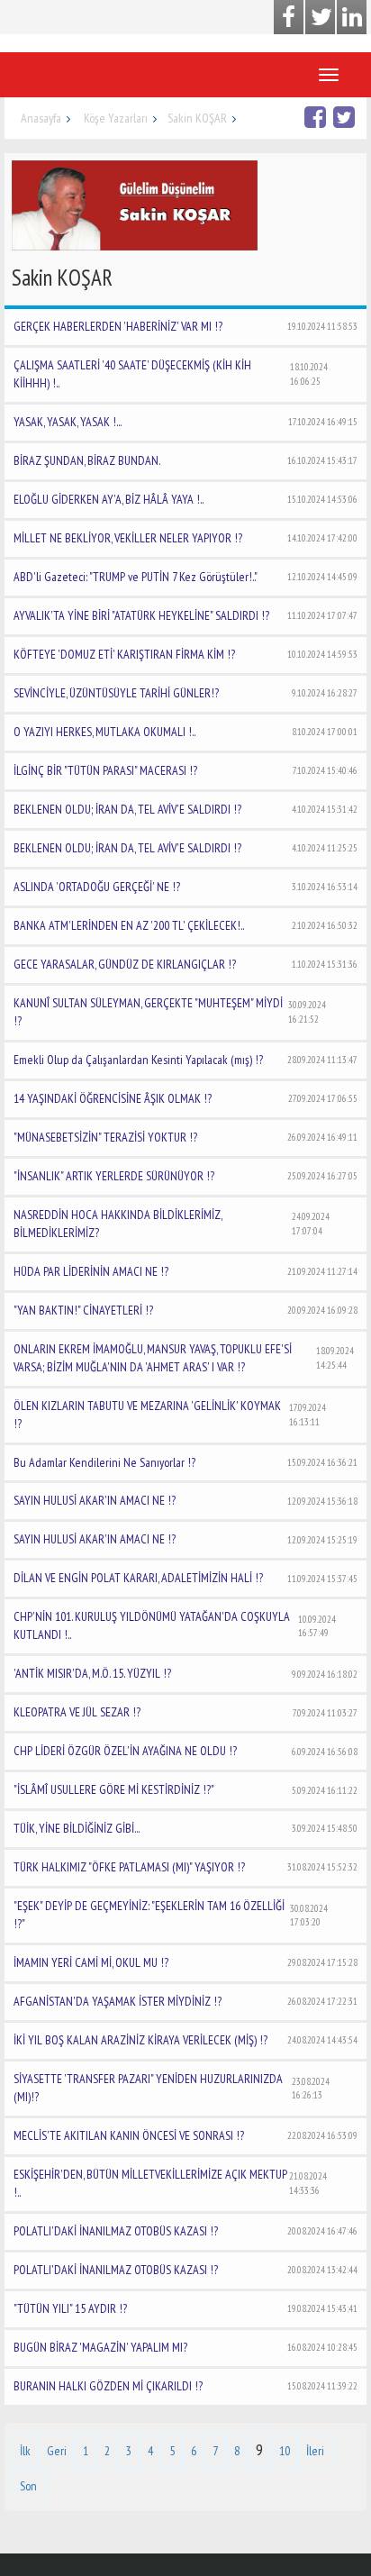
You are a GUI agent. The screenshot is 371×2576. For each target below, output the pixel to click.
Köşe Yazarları (116, 118)
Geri (57, 2451)
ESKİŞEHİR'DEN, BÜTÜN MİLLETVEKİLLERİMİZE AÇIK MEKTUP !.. (170, 2183)
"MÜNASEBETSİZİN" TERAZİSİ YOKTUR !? (185, 1137)
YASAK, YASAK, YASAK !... (185, 422)
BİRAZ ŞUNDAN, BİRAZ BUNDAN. (185, 460)
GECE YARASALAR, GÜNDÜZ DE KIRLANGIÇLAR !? (185, 964)
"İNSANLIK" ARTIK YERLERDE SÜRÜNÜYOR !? (185, 1176)
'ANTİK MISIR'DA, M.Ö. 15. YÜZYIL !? (185, 1673)
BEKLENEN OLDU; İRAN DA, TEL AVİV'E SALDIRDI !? (185, 809)
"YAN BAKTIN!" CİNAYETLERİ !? (185, 1310)
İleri (315, 2451)
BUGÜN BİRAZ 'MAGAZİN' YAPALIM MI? (185, 2347)
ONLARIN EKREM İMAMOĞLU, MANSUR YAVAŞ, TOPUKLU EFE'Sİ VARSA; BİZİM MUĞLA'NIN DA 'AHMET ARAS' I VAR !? (184, 1358)
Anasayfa (41, 118)
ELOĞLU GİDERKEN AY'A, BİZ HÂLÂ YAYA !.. (185, 499)
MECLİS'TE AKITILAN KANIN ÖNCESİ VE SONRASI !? (185, 2135)
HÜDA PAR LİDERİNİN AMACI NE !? (185, 1271)
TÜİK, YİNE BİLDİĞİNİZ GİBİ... (185, 1828)
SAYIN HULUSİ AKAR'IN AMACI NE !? (185, 1500)
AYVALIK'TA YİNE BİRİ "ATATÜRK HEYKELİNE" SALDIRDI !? (185, 615)
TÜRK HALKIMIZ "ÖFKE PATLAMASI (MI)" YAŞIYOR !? (185, 1867)
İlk (25, 2451)
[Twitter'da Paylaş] (346, 117)
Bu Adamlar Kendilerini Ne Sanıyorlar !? (185, 1462)
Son (28, 2486)
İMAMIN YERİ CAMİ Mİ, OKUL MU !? (185, 1962)
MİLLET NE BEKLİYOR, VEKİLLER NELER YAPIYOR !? (185, 538)
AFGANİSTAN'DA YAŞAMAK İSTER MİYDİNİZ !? (185, 2001)
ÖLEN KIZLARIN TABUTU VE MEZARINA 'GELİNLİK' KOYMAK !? (170, 1415)
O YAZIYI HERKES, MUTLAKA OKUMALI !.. (185, 732)
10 (285, 2451)
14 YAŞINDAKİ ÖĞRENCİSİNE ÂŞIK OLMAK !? (185, 1098)
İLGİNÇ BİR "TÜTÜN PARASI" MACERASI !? (185, 770)
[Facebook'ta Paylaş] (317, 117)
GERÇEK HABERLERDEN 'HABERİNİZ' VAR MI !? (185, 326)
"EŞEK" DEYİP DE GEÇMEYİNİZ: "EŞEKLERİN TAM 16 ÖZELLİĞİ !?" (171, 1915)
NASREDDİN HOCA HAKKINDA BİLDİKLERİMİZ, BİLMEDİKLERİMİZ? (172, 1224)
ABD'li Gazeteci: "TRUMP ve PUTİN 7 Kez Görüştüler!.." (185, 577)
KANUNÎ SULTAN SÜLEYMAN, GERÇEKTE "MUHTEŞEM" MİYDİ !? (170, 1012)
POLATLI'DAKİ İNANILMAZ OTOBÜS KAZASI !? (185, 2231)
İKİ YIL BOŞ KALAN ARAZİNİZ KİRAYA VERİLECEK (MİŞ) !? (185, 2040)
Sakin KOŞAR (197, 118)
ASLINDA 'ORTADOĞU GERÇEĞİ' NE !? (185, 887)
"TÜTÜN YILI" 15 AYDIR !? (185, 2308)
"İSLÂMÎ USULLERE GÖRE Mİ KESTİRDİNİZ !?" (185, 1789)
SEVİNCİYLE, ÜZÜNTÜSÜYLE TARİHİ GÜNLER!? (185, 693)
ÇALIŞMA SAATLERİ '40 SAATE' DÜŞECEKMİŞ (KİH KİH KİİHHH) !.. (171, 374)
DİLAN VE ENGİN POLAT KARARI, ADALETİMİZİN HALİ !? (185, 1578)
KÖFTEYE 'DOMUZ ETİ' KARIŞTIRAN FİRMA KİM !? (185, 654)
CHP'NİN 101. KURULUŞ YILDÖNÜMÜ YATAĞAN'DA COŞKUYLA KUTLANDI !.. (175, 1625)
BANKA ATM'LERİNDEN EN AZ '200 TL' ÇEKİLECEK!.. (185, 925)
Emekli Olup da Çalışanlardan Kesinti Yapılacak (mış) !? (185, 1060)
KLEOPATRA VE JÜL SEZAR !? (185, 1712)
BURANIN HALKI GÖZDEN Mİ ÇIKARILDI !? (185, 2386)
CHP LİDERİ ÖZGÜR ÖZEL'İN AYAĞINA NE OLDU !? (185, 1751)
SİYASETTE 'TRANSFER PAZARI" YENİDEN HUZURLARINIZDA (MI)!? (172, 2088)
